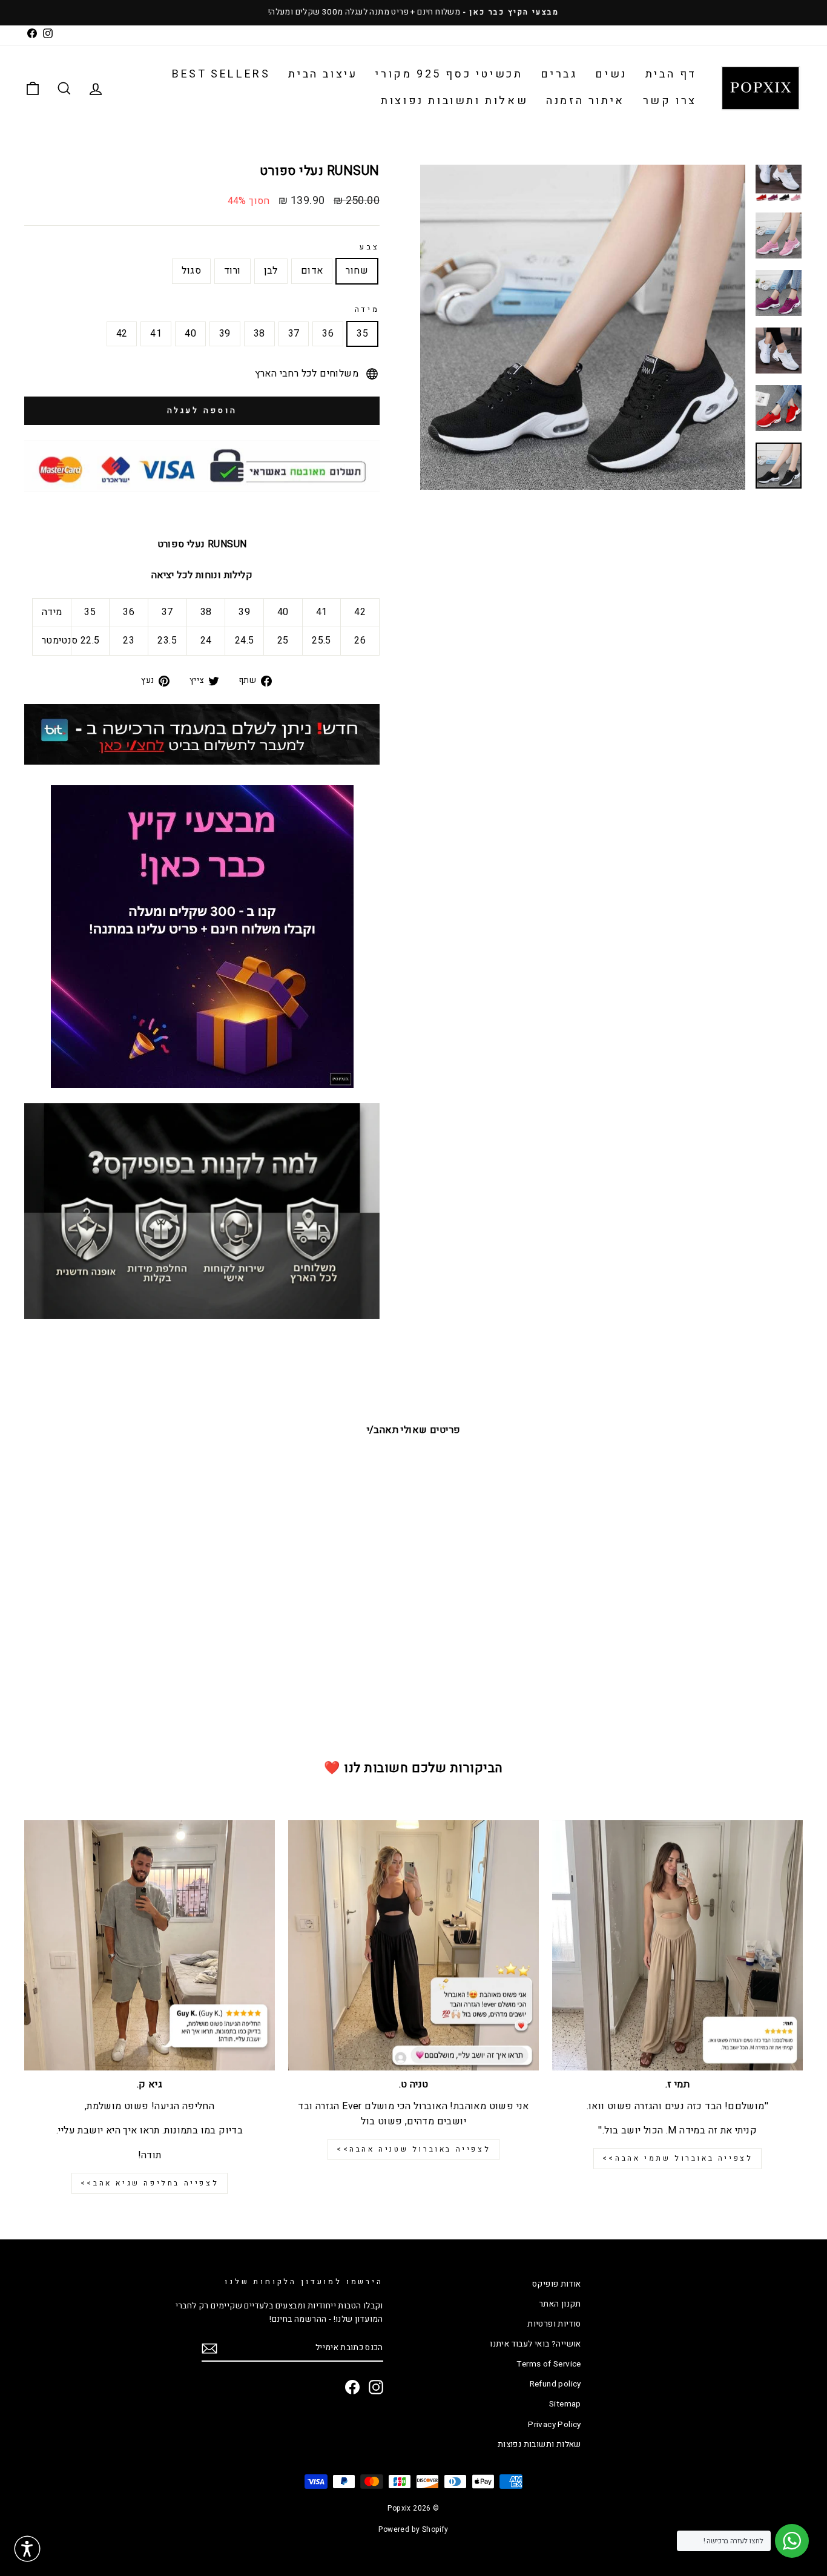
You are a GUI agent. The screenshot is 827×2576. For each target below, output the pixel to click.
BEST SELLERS (221, 74)
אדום (312, 271)
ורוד (232, 271)
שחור (357, 271)
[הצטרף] (209, 2349)
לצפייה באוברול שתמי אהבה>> (678, 2158)
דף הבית (671, 74)
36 (328, 334)
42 (122, 334)
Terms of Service (549, 2364)
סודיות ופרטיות (554, 2324)
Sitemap (565, 2404)
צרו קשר (670, 101)
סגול (191, 271)
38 (259, 334)
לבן (271, 271)
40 (190, 334)
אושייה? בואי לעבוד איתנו (535, 2344)
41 (156, 334)
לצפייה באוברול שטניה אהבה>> (413, 2149)
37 (294, 334)
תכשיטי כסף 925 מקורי (449, 74)
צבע (370, 247)
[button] (27, 2549)
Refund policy (555, 2384)
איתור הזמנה (585, 101)
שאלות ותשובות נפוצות (454, 101)
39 (225, 334)
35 (362, 334)
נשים (611, 74)
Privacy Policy (555, 2425)
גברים (559, 74)
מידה (367, 309)
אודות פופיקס (557, 2284)
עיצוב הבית (323, 74)
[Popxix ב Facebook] (352, 2387)
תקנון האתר (560, 2304)
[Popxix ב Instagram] (376, 2387)
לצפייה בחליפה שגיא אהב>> (150, 2183)
